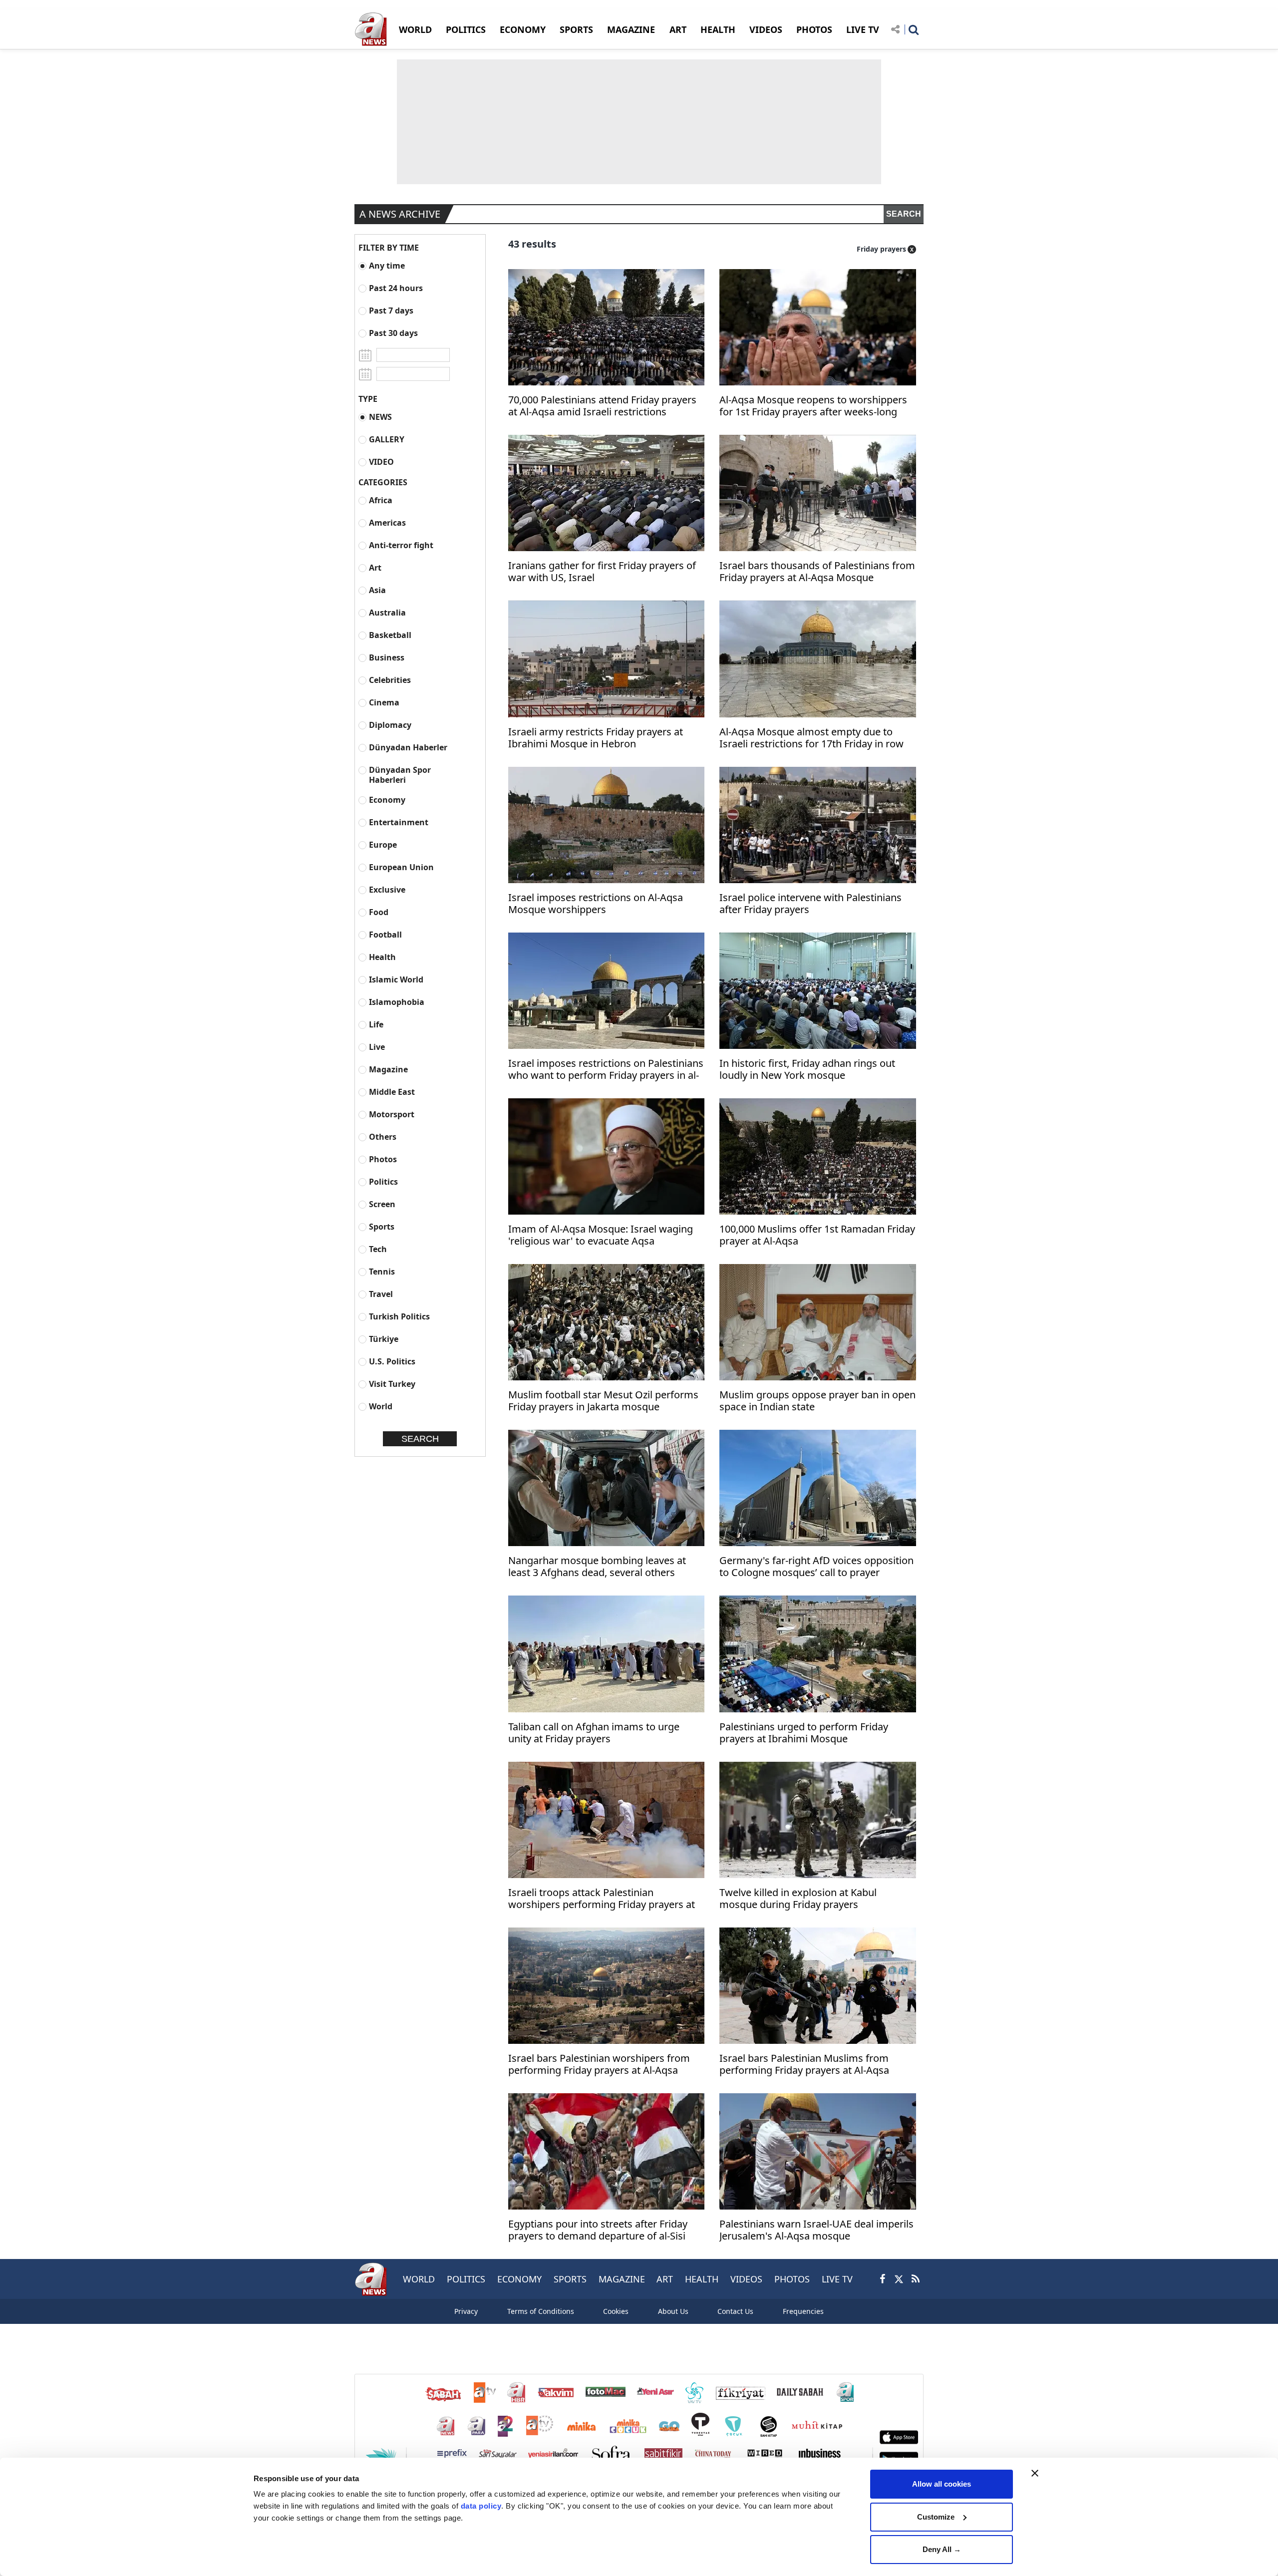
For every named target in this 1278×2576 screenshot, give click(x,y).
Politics (383, 1181)
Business (387, 657)
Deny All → (942, 2549)
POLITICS (466, 29)
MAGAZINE (631, 29)
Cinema (384, 702)
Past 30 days (393, 333)
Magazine (388, 1069)
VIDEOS (766, 29)
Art (375, 567)
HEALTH (718, 29)
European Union (401, 867)
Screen (382, 1204)
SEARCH (904, 214)
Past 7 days (391, 310)
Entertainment (399, 822)
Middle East (392, 1092)
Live (377, 1047)
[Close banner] (1035, 2473)
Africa (381, 500)
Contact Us (735, 2311)
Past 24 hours (396, 288)
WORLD (415, 29)
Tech (378, 1249)
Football (385, 934)
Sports (382, 1226)
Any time (387, 265)
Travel (381, 1294)
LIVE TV (863, 29)
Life (376, 1024)
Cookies (616, 2311)
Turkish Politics (399, 1316)
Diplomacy (390, 725)
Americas (387, 522)
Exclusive (387, 889)
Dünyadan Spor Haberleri (400, 775)
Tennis (382, 1271)
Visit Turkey (392, 1384)
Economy (387, 800)
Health (382, 957)
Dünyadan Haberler (408, 747)
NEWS (380, 417)
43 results (532, 244)
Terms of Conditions (541, 2311)
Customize (936, 2517)
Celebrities (390, 680)
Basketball (390, 635)
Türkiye (384, 1339)
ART (678, 29)
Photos (383, 1159)
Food (379, 912)
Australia (387, 612)
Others (383, 1136)
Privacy (466, 2311)
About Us (673, 2311)
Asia (377, 590)
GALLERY (387, 439)
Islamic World (396, 979)
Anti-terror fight (401, 545)
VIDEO (381, 462)
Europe (383, 844)
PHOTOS (814, 29)
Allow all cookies (942, 2484)
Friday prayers (881, 249)
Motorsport (392, 1114)
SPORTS (576, 29)
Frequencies (803, 2311)
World (381, 1406)
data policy (481, 2506)
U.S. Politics (392, 1361)
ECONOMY (523, 29)
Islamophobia (397, 1002)
